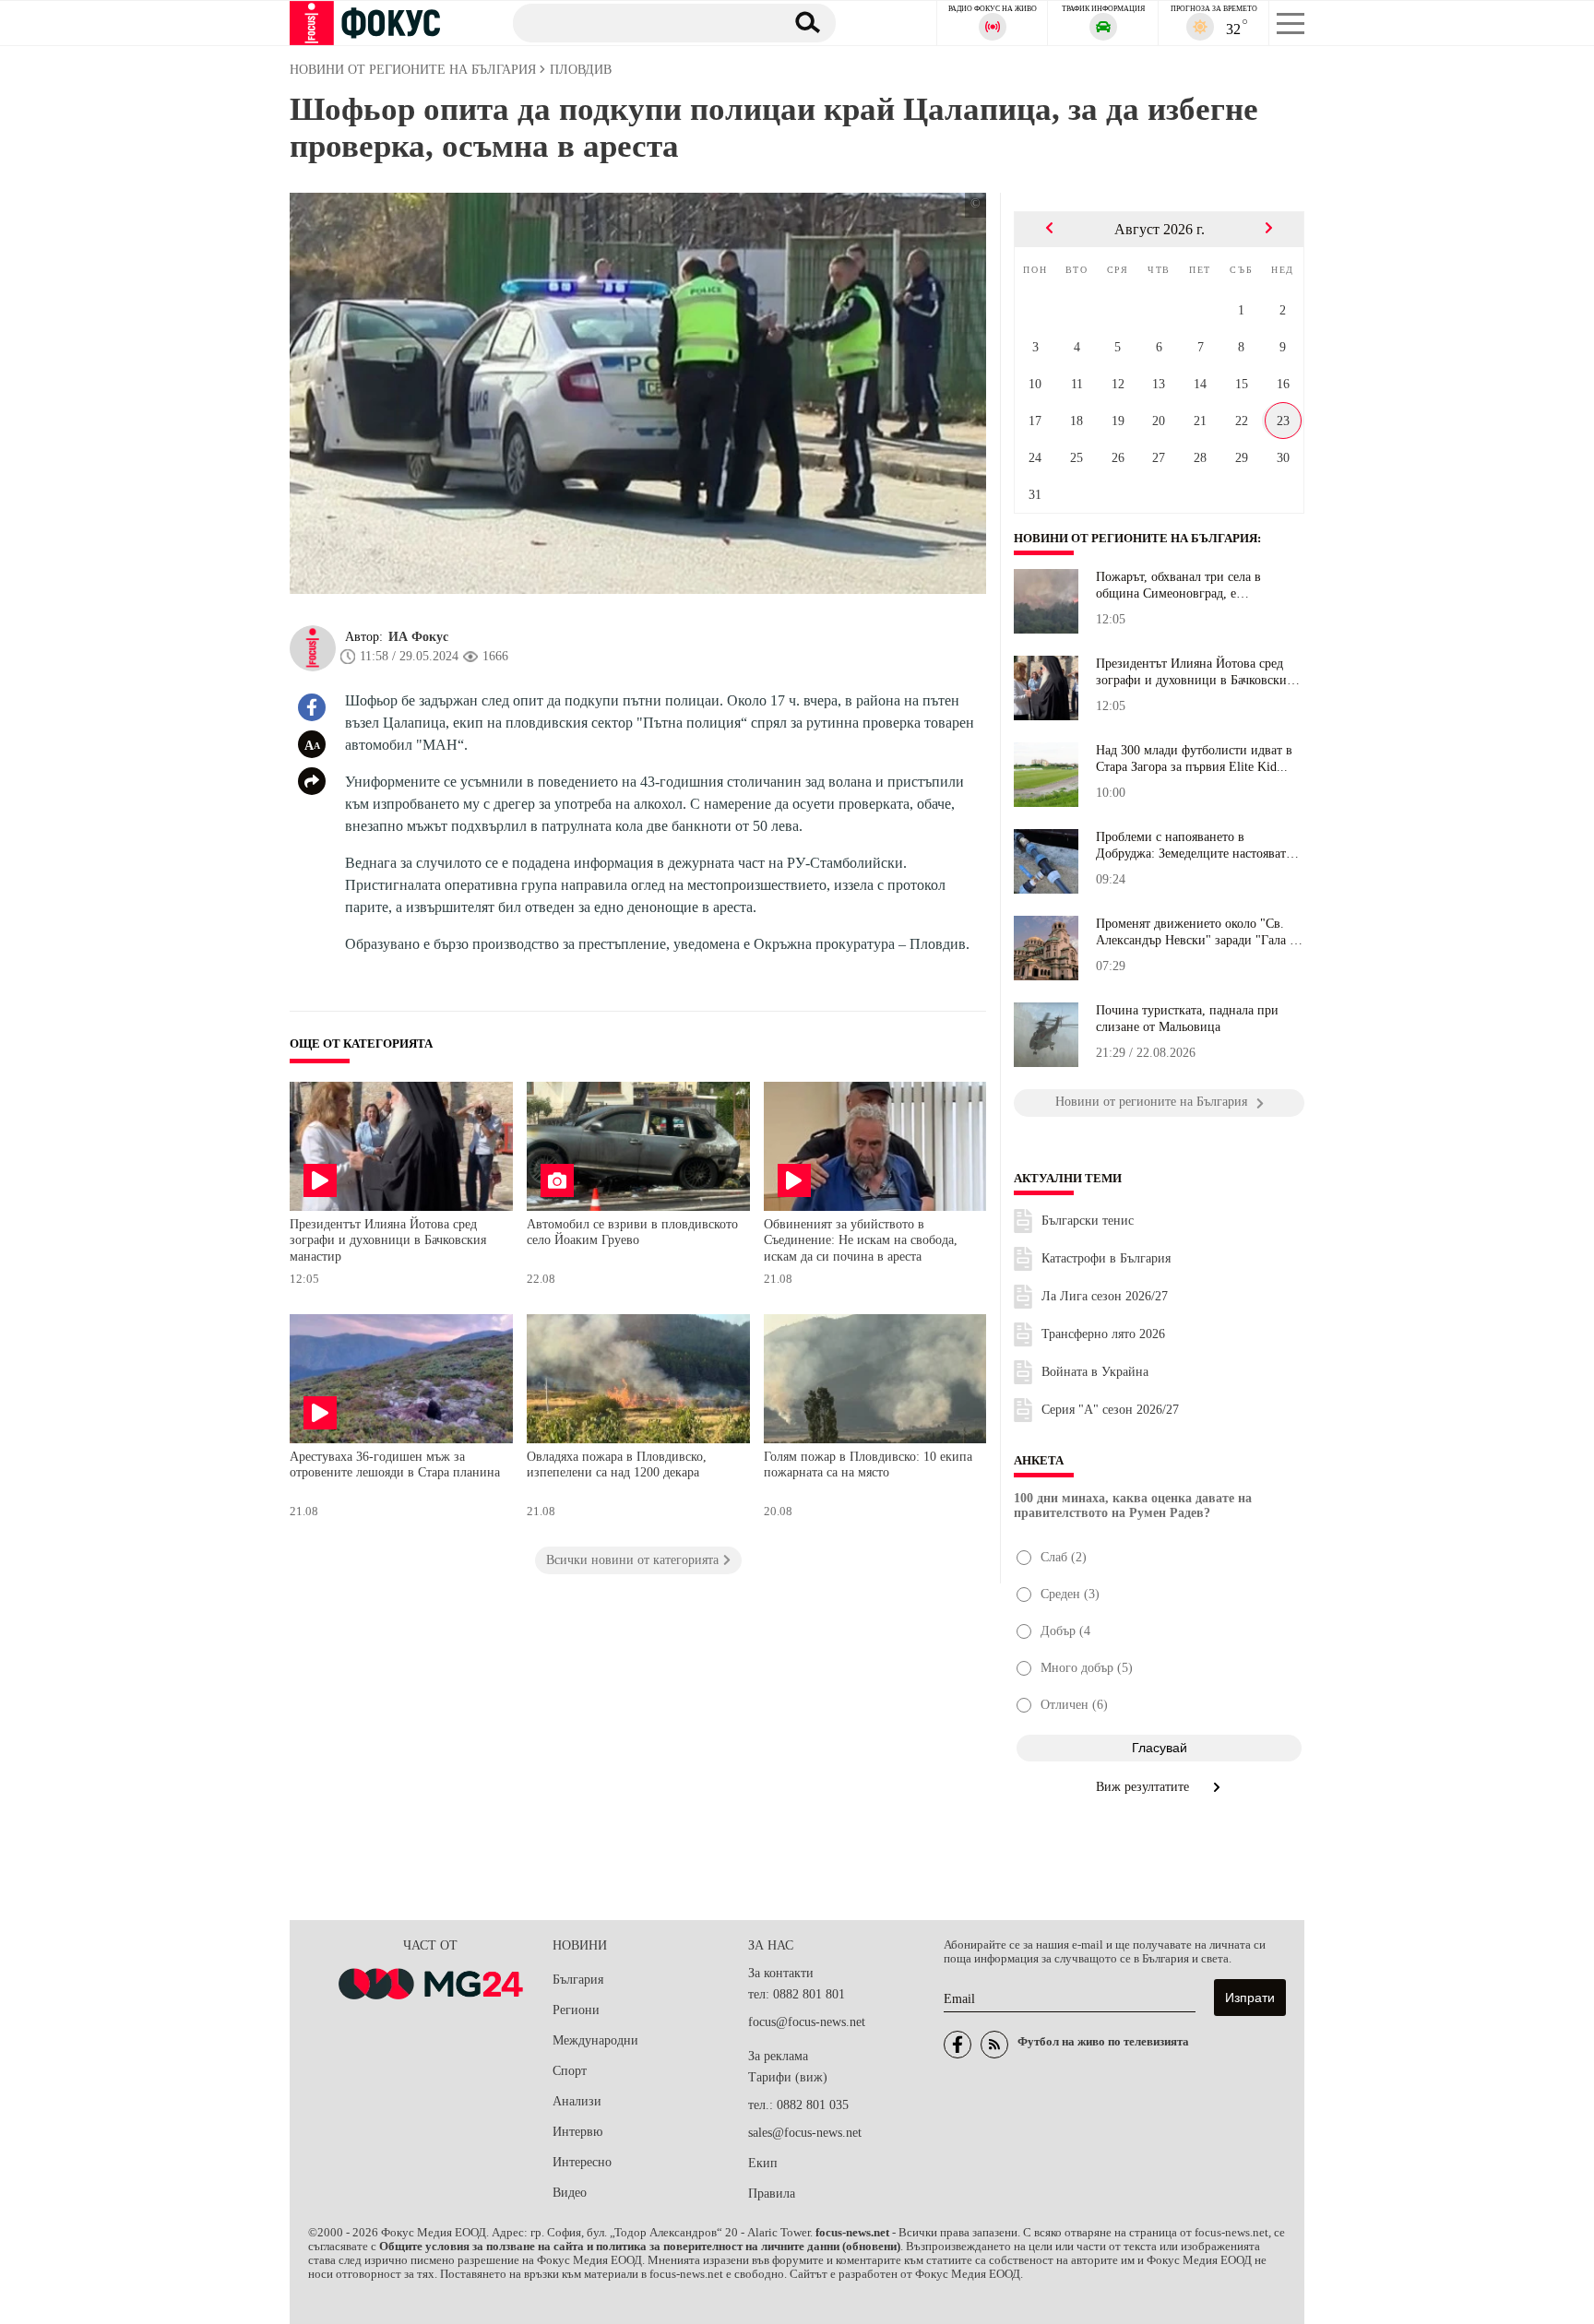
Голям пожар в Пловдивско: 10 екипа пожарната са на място (868, 1465)
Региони (576, 2010)
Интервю (577, 2132)
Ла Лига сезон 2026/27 (1105, 1296)
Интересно (582, 2162)
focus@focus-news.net (807, 2022)
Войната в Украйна (1095, 1372)
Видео (570, 2193)
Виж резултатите (1144, 1787)
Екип (763, 2163)
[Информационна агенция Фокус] (958, 2045)
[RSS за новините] (994, 2045)
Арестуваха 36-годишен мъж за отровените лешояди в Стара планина (395, 1465)
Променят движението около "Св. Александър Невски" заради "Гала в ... (1196, 932)
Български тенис (1088, 1221)
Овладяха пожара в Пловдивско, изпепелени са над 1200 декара (617, 1465)
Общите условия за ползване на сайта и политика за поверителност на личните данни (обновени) (640, 2247)
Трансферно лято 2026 (1103, 1334)
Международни (595, 2040)
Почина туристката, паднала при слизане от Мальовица (1187, 1019)
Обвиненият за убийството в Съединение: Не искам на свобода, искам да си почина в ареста (861, 1240)
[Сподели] (312, 781)
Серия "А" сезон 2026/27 (1110, 1410)
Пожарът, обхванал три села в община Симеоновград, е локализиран (1178, 586)
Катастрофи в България (1106, 1258)
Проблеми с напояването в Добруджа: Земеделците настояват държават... (1191, 846)
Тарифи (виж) (788, 2077)
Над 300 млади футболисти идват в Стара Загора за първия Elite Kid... (1194, 759)
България (578, 1980)
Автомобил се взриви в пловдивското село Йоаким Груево (632, 1233)
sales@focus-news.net (805, 2133)
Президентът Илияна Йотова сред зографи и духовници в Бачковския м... (1194, 672)
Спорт (570, 2071)
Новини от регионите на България (1136, 539)
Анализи (577, 2101)
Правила (772, 2194)
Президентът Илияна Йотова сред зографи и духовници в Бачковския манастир (388, 1240)
